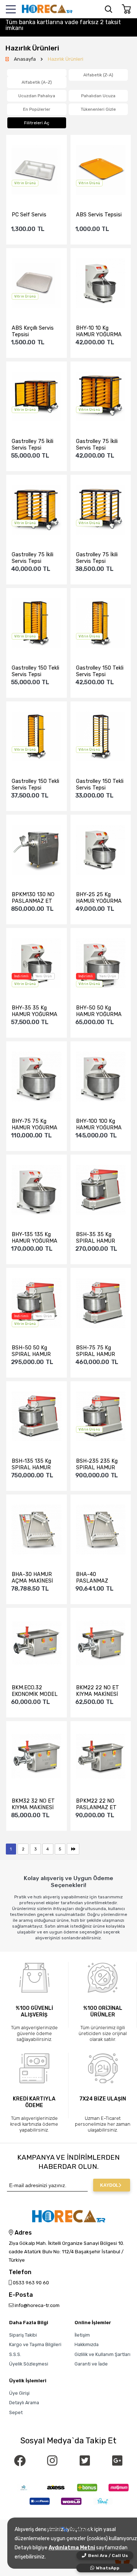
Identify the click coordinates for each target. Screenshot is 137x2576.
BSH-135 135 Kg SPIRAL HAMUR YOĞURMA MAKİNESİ (31, 1464)
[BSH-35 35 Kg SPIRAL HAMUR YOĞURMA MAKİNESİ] (101, 1190)
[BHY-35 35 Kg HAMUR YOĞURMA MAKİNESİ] (37, 964)
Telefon (20, 2272)
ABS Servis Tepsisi (99, 215)
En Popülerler (37, 109)
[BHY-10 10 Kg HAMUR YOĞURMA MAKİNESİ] (101, 284)
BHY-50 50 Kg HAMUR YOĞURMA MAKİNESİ (99, 1011)
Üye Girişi (19, 2393)
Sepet (16, 2412)
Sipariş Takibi (23, 2335)
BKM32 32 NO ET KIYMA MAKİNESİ (33, 1804)
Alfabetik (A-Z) (37, 82)
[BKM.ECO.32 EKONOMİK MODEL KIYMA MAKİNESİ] (37, 1643)
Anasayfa (25, 59)
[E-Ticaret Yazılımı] (68, 2530)
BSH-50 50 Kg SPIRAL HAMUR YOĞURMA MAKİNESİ (31, 1351)
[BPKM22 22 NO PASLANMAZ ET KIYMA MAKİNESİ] (101, 1757)
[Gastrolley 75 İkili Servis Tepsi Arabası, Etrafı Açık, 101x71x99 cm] (101, 510)
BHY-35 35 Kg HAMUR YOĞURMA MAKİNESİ (35, 1011)
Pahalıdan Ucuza (98, 96)
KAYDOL (109, 2185)
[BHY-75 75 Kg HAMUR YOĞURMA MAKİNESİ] (37, 1077)
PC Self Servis (29, 215)
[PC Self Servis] (37, 171)
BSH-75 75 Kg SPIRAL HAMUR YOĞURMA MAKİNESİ (96, 1351)
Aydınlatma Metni (72, 2548)
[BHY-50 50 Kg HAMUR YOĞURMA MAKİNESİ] (101, 964)
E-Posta (21, 2295)
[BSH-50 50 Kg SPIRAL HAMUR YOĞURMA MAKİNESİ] (37, 1304)
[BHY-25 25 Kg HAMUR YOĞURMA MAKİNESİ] (101, 850)
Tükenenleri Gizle (98, 109)
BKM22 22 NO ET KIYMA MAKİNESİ (98, 1691)
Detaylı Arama (24, 2403)
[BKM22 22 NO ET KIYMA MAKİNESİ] (101, 1643)
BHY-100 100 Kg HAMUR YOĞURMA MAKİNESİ (99, 1124)
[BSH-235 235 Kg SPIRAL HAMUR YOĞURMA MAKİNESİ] (101, 1417)
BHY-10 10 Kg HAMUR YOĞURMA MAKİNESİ (99, 331)
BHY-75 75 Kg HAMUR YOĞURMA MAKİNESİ (35, 1124)
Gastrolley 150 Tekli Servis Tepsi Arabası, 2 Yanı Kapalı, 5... (35, 784)
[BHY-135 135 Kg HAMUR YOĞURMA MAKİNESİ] (37, 1190)
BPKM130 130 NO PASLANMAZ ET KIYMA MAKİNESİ (33, 898)
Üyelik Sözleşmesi (29, 2364)
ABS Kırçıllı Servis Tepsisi (33, 331)
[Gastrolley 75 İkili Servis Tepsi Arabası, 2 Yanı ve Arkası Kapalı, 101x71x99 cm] (101, 397)
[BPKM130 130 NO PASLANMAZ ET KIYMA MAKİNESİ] (37, 850)
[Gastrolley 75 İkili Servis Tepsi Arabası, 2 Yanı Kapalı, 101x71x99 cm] (37, 510)
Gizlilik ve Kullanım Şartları (102, 2354)
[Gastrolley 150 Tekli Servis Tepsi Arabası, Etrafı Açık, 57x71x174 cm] (101, 737)
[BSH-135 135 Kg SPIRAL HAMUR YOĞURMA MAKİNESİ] (37, 1417)
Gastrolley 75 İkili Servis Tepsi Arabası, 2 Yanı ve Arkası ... (33, 444)
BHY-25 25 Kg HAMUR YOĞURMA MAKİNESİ (99, 898)
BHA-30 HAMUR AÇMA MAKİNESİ (32, 1577)
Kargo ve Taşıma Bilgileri (35, 2344)
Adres (22, 2233)
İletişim (82, 2335)
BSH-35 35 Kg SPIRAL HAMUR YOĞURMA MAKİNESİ (96, 1238)
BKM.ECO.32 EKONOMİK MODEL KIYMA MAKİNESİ (35, 1691)
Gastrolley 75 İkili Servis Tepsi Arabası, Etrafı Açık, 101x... (100, 558)
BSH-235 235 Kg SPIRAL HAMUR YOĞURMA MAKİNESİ (97, 1464)
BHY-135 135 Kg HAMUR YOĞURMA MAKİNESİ (35, 1238)
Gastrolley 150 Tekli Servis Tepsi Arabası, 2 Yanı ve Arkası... (35, 671)
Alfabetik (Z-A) (98, 75)
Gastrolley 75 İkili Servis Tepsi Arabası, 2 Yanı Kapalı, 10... (33, 558)
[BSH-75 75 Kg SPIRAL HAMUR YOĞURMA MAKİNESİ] (101, 1304)
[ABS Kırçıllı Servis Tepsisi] (37, 284)
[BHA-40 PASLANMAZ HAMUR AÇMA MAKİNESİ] (101, 1530)
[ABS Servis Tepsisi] (101, 171)
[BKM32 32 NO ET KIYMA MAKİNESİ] (37, 1757)
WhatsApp (108, 2568)
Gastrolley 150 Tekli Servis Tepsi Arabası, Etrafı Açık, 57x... (100, 784)
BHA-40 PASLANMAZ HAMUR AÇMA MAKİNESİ (94, 1577)
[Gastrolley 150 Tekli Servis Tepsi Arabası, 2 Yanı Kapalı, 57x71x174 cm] (37, 737)
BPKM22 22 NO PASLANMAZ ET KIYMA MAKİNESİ (97, 1804)
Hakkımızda (87, 2344)
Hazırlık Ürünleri (66, 59)
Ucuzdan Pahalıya (37, 96)
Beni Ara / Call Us (108, 2556)
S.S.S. (15, 2354)
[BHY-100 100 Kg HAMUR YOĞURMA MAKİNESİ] (101, 1077)
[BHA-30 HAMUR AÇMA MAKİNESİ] (37, 1530)
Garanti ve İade (91, 2364)
